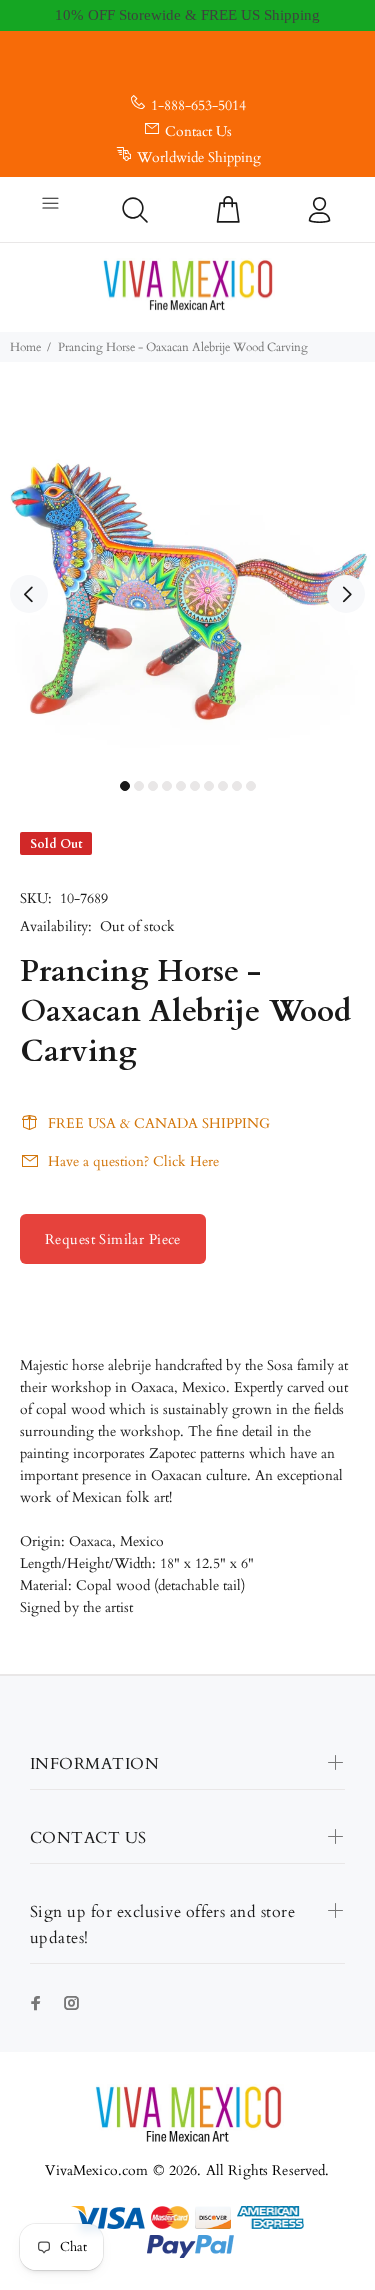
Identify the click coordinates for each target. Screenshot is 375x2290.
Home (25, 347)
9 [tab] (237, 786)
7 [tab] (209, 786)
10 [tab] (251, 786)
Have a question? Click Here (133, 1161)
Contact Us (198, 131)
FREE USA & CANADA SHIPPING (159, 1123)
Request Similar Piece (113, 1239)
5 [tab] (181, 786)
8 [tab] (223, 786)
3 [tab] (153, 786)
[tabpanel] (187, 582)
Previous (29, 594)
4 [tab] (167, 786)
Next (346, 594)
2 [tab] (139, 786)
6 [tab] (195, 786)
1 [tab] (125, 786)
